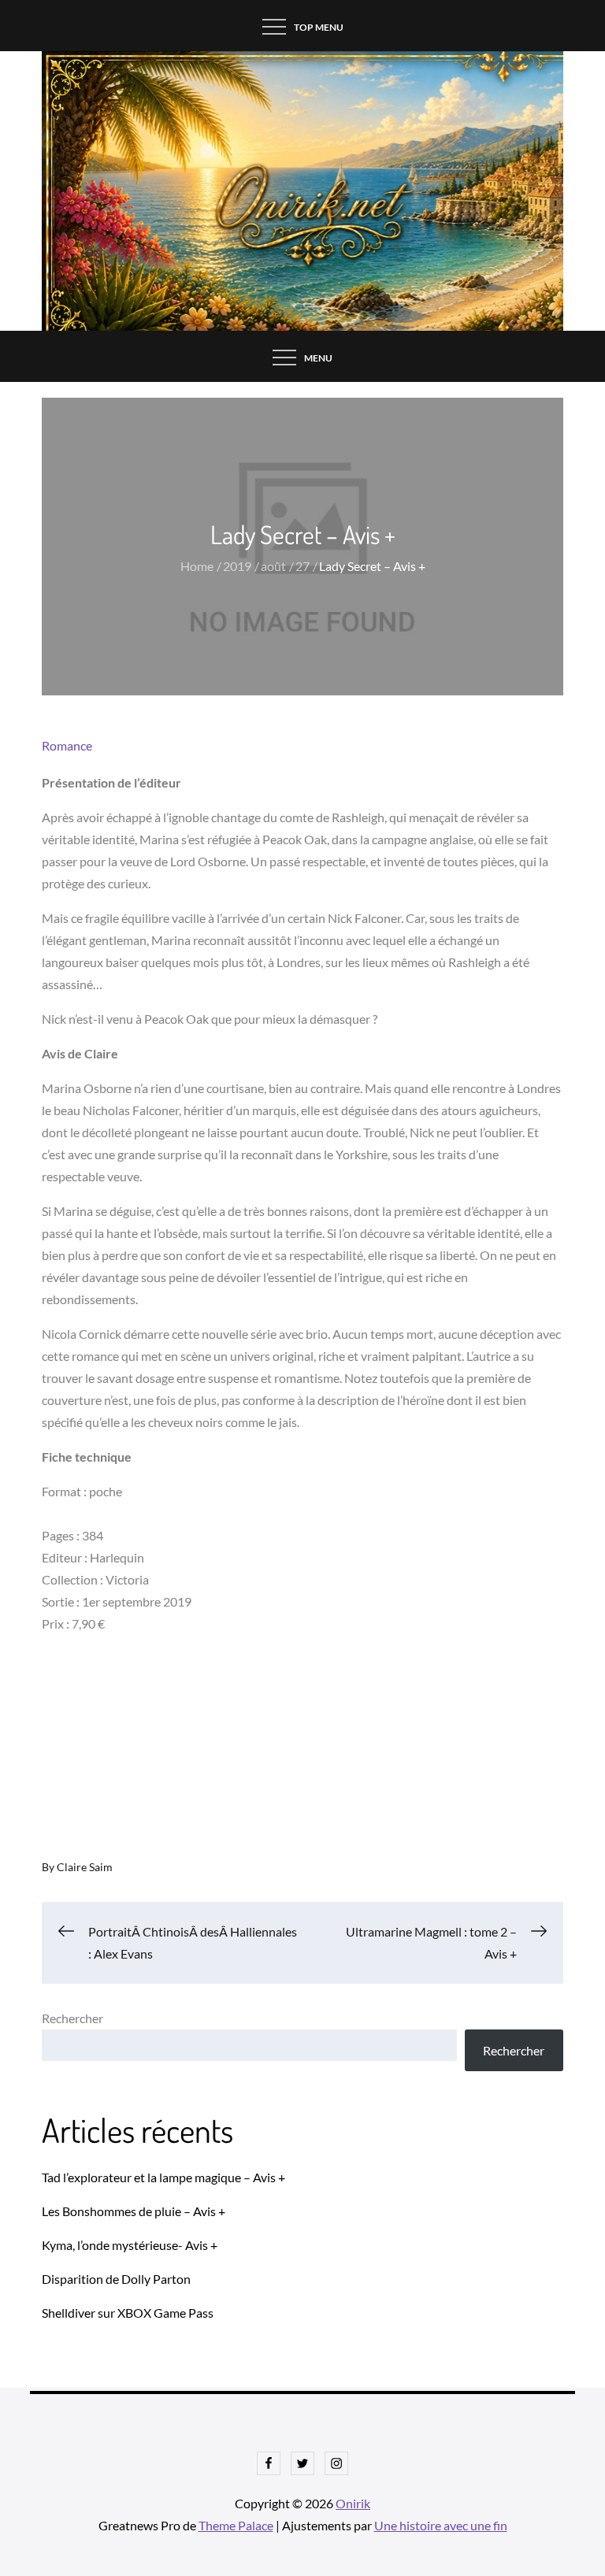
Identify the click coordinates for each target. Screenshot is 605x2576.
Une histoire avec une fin (441, 2525)
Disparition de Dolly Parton (116, 2279)
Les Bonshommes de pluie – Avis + (134, 2211)
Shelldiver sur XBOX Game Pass (128, 2313)
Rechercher (72, 2018)
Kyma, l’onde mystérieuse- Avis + (130, 2245)
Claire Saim (85, 1867)
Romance (67, 745)
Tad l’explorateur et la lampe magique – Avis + (163, 2177)
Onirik (353, 2503)
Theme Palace (236, 2525)
